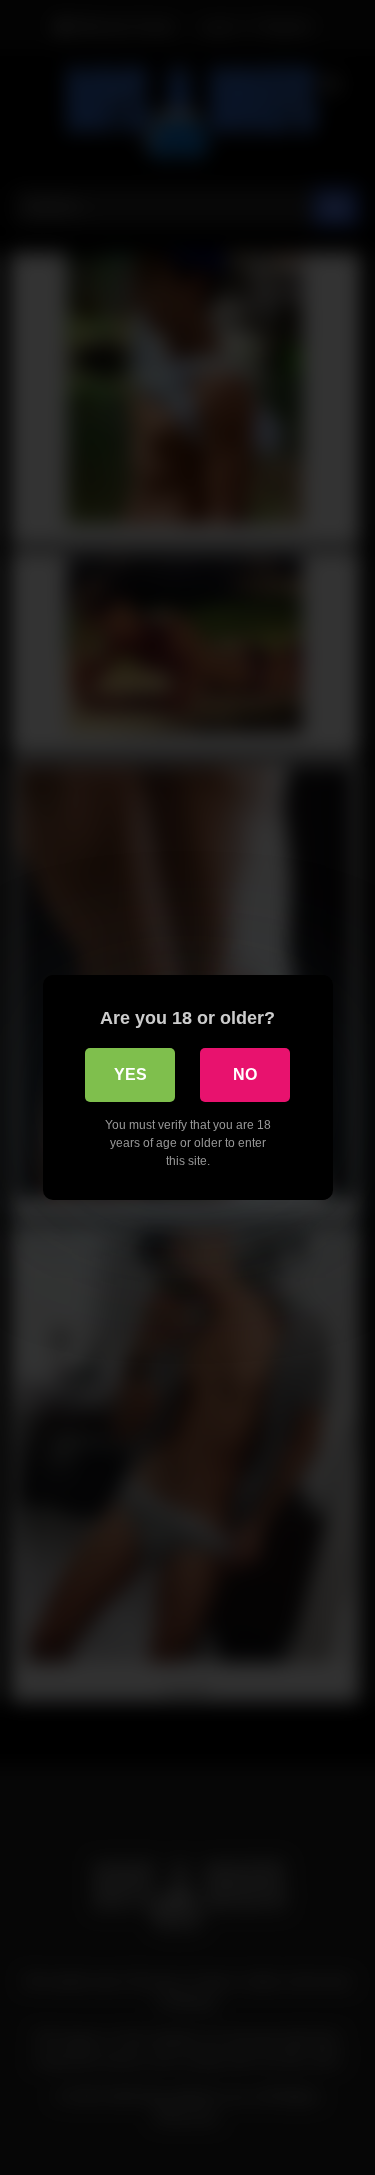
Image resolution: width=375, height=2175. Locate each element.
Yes (130, 1074)
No (245, 1074)
